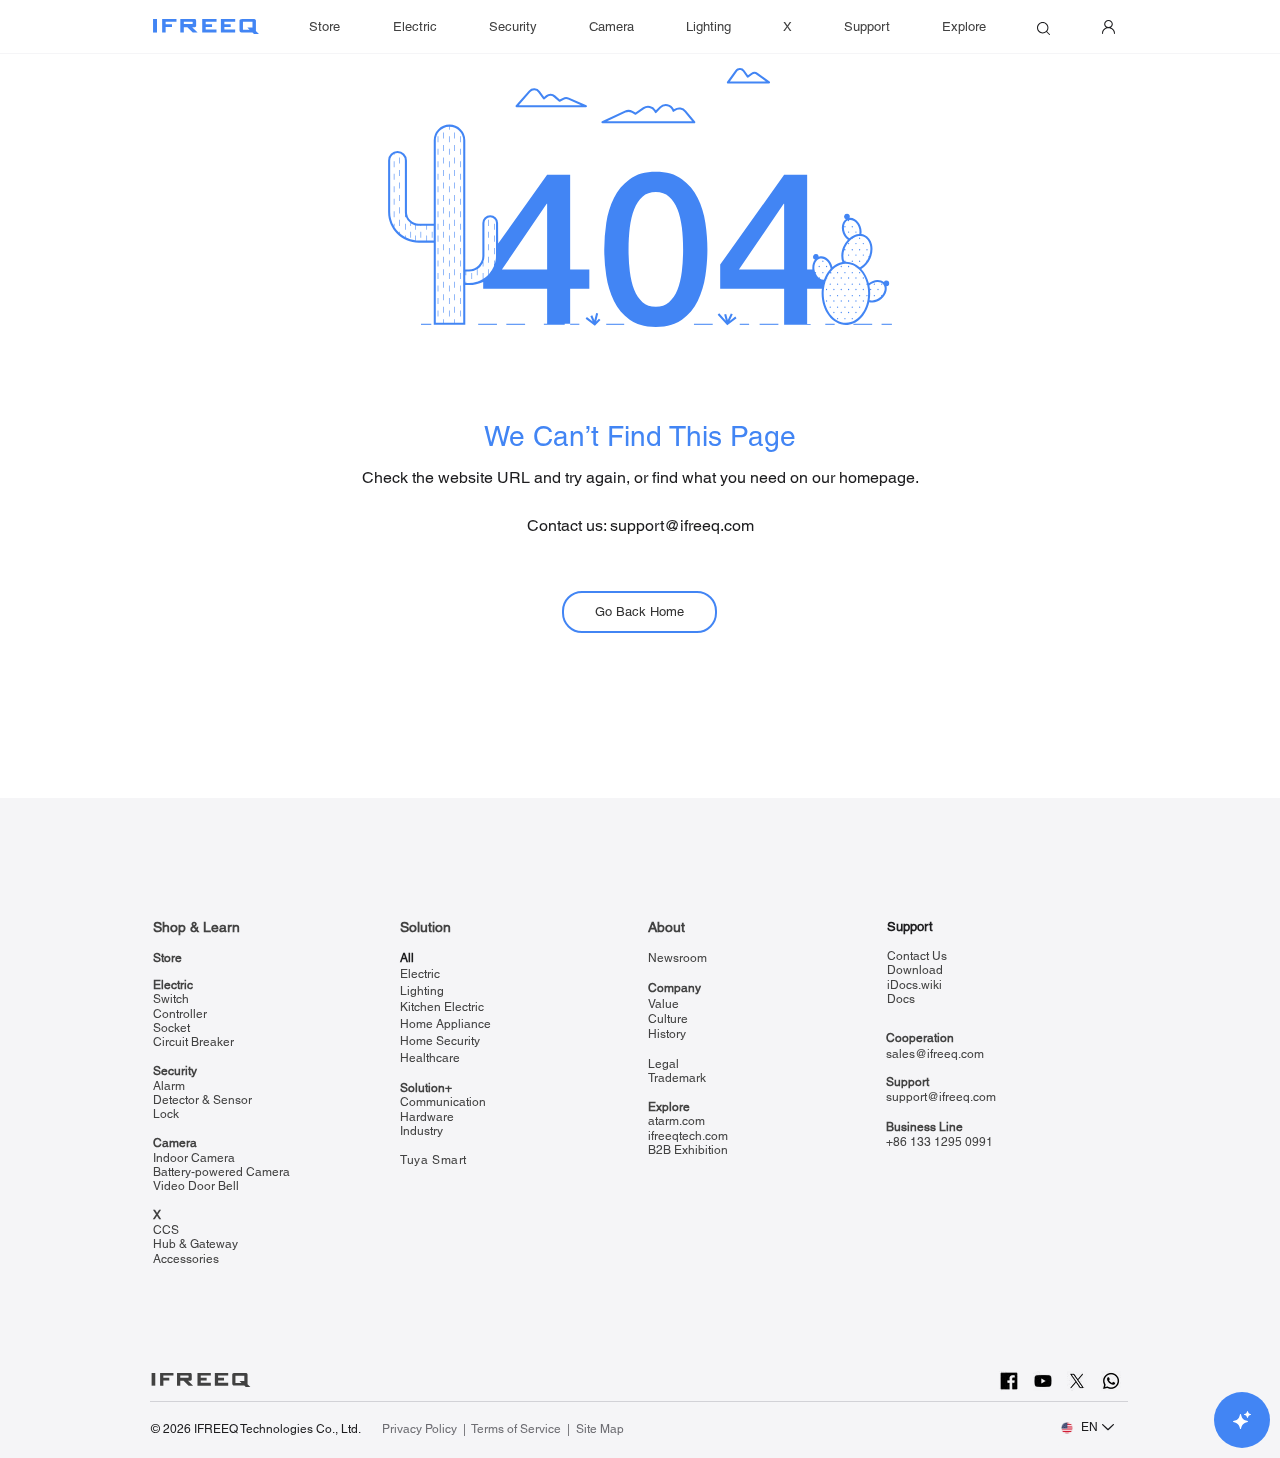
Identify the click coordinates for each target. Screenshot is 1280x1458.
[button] (867, 27)
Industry (421, 1131)
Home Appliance (445, 1024)
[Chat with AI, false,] (1242, 1420)
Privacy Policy (421, 1429)
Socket (171, 1028)
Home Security (440, 1041)
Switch (171, 999)
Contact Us (917, 956)
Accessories (186, 1259)
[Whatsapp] (1111, 1381)
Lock (166, 1114)
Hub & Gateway (195, 1244)
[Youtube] (1043, 1381)
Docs (901, 999)
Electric (173, 985)
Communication (443, 1102)
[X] (1077, 1381)
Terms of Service (516, 1429)
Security (175, 1071)
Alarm (169, 1086)
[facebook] (1009, 1381)
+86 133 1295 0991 (939, 1142)
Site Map (600, 1429)
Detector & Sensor (202, 1100)
